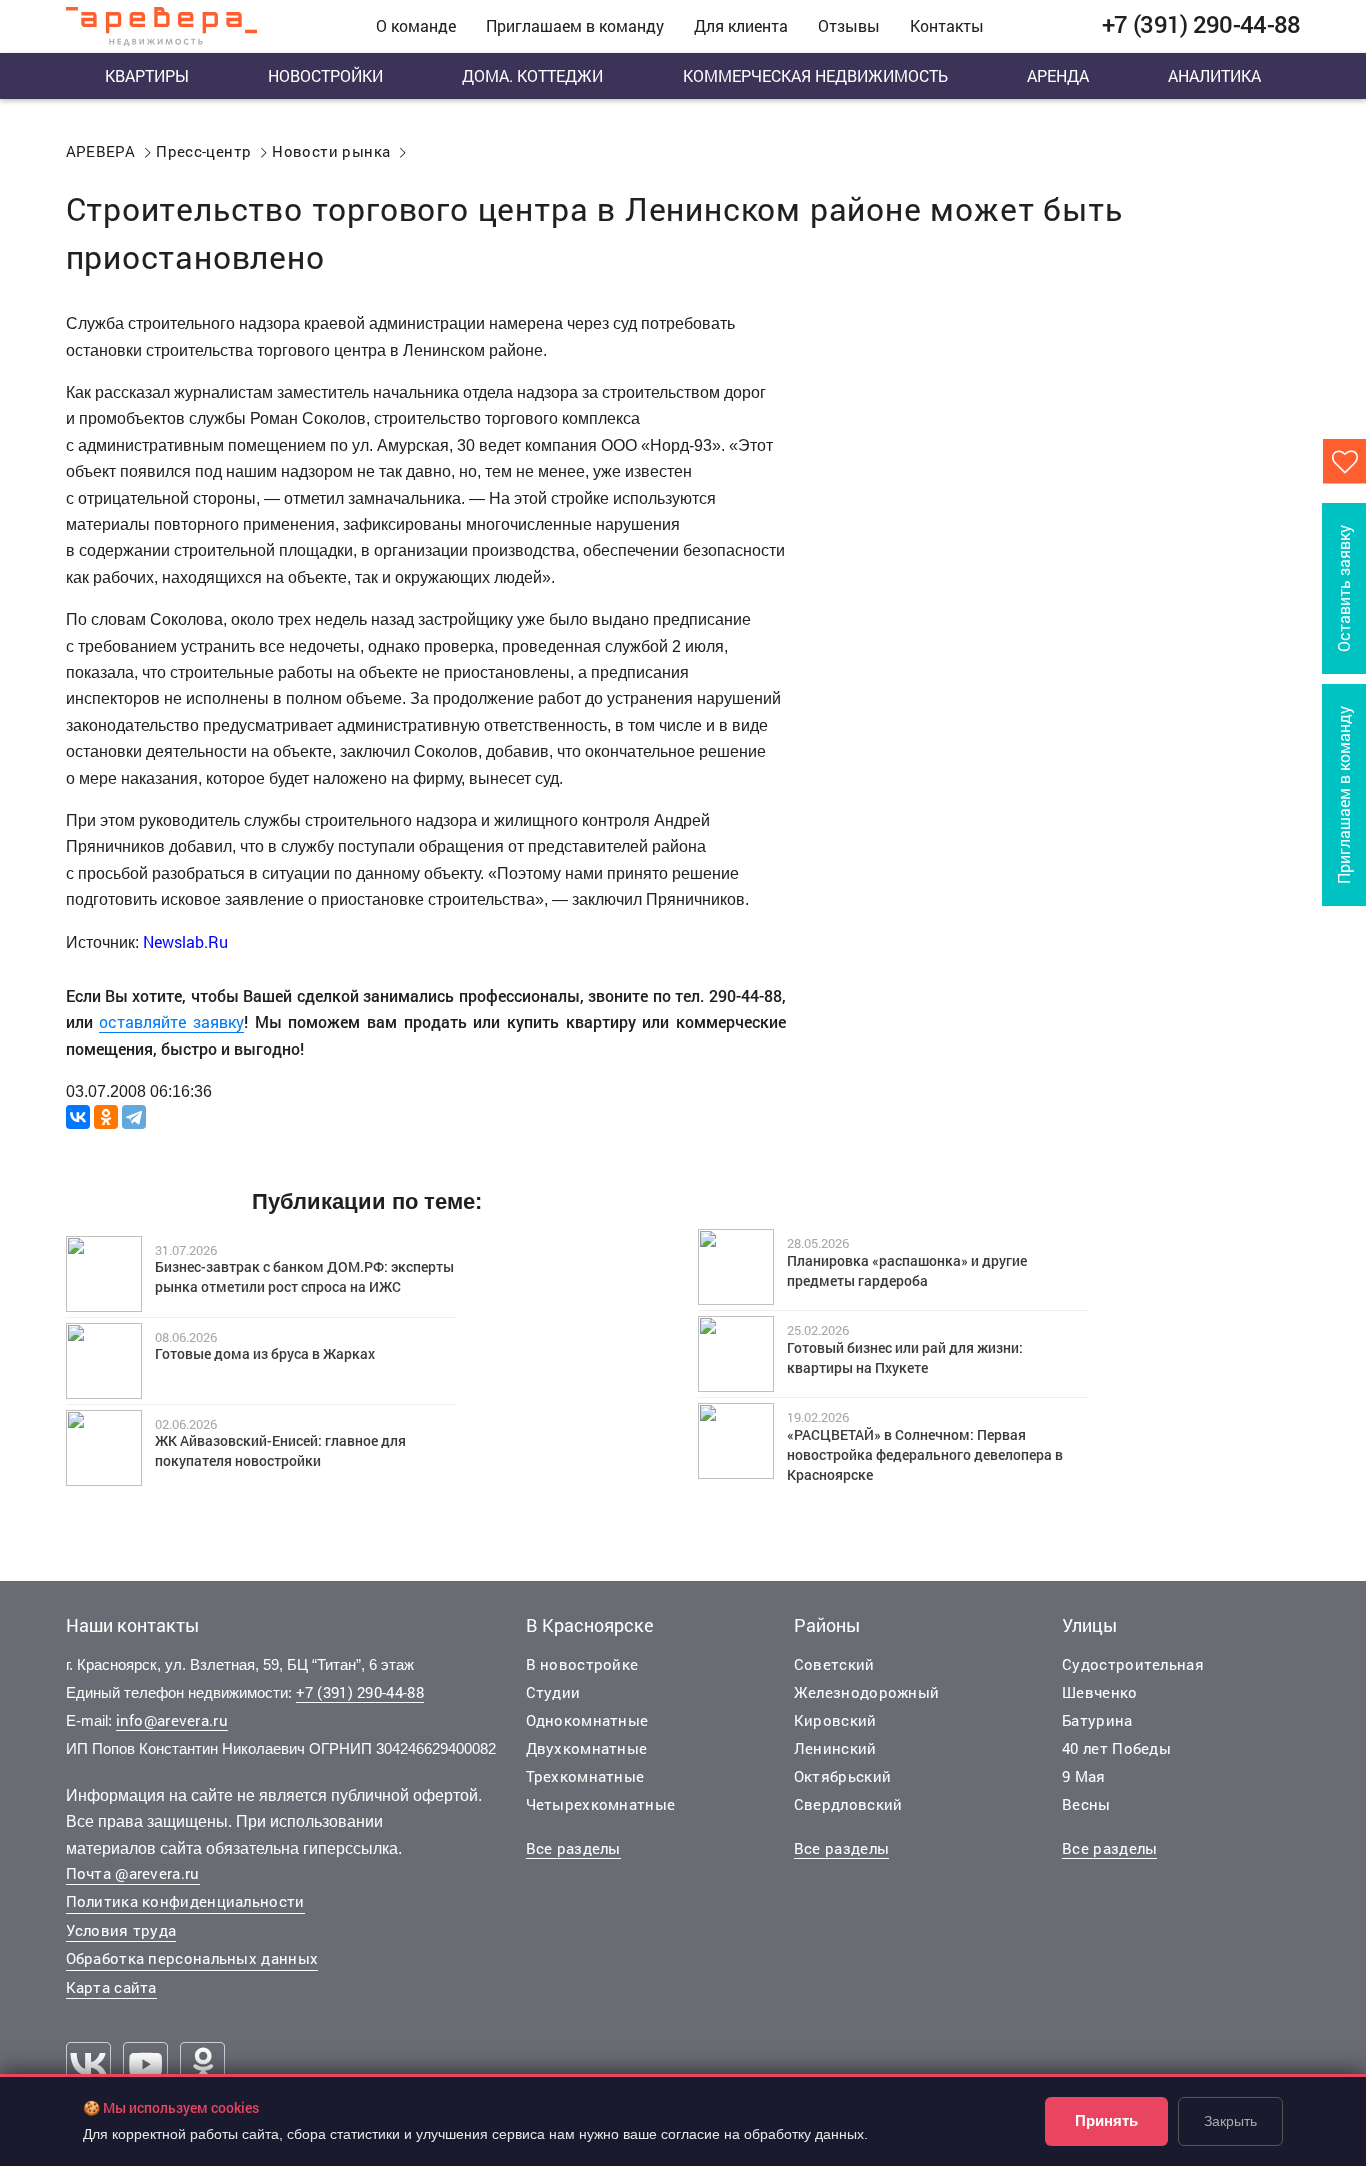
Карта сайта (111, 1987)
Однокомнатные (587, 1720)
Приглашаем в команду (575, 25)
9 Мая (1084, 1776)
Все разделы (573, 1848)
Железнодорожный (867, 1692)
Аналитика (1214, 75)
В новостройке (582, 1664)
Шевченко (1099, 1692)
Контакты (947, 25)
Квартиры (147, 75)
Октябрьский (842, 1776)
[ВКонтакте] (78, 1117)
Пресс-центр (203, 151)
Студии (553, 1692)
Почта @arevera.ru (133, 1873)
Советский (834, 1664)
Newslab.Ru (183, 941)
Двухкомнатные (587, 1748)
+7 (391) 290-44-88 (360, 1692)
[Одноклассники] (106, 1117)
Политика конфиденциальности (185, 1901)
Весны (1086, 1804)
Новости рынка (331, 151)
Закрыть (1230, 2121)
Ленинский (835, 1748)
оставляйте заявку (171, 1021)
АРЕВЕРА (101, 151)
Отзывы (849, 25)
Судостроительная (1133, 1664)
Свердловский (848, 1804)
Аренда (1058, 75)
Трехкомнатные (585, 1776)
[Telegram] (134, 1117)
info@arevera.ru (172, 1720)
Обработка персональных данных (192, 1958)
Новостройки (325, 75)
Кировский (835, 1720)
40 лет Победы (1116, 1748)
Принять (1106, 2120)
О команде (416, 25)
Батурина (1097, 1720)
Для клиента (741, 25)
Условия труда (121, 1930)
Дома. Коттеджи (532, 75)
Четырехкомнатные (601, 1804)
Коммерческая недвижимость (815, 75)
